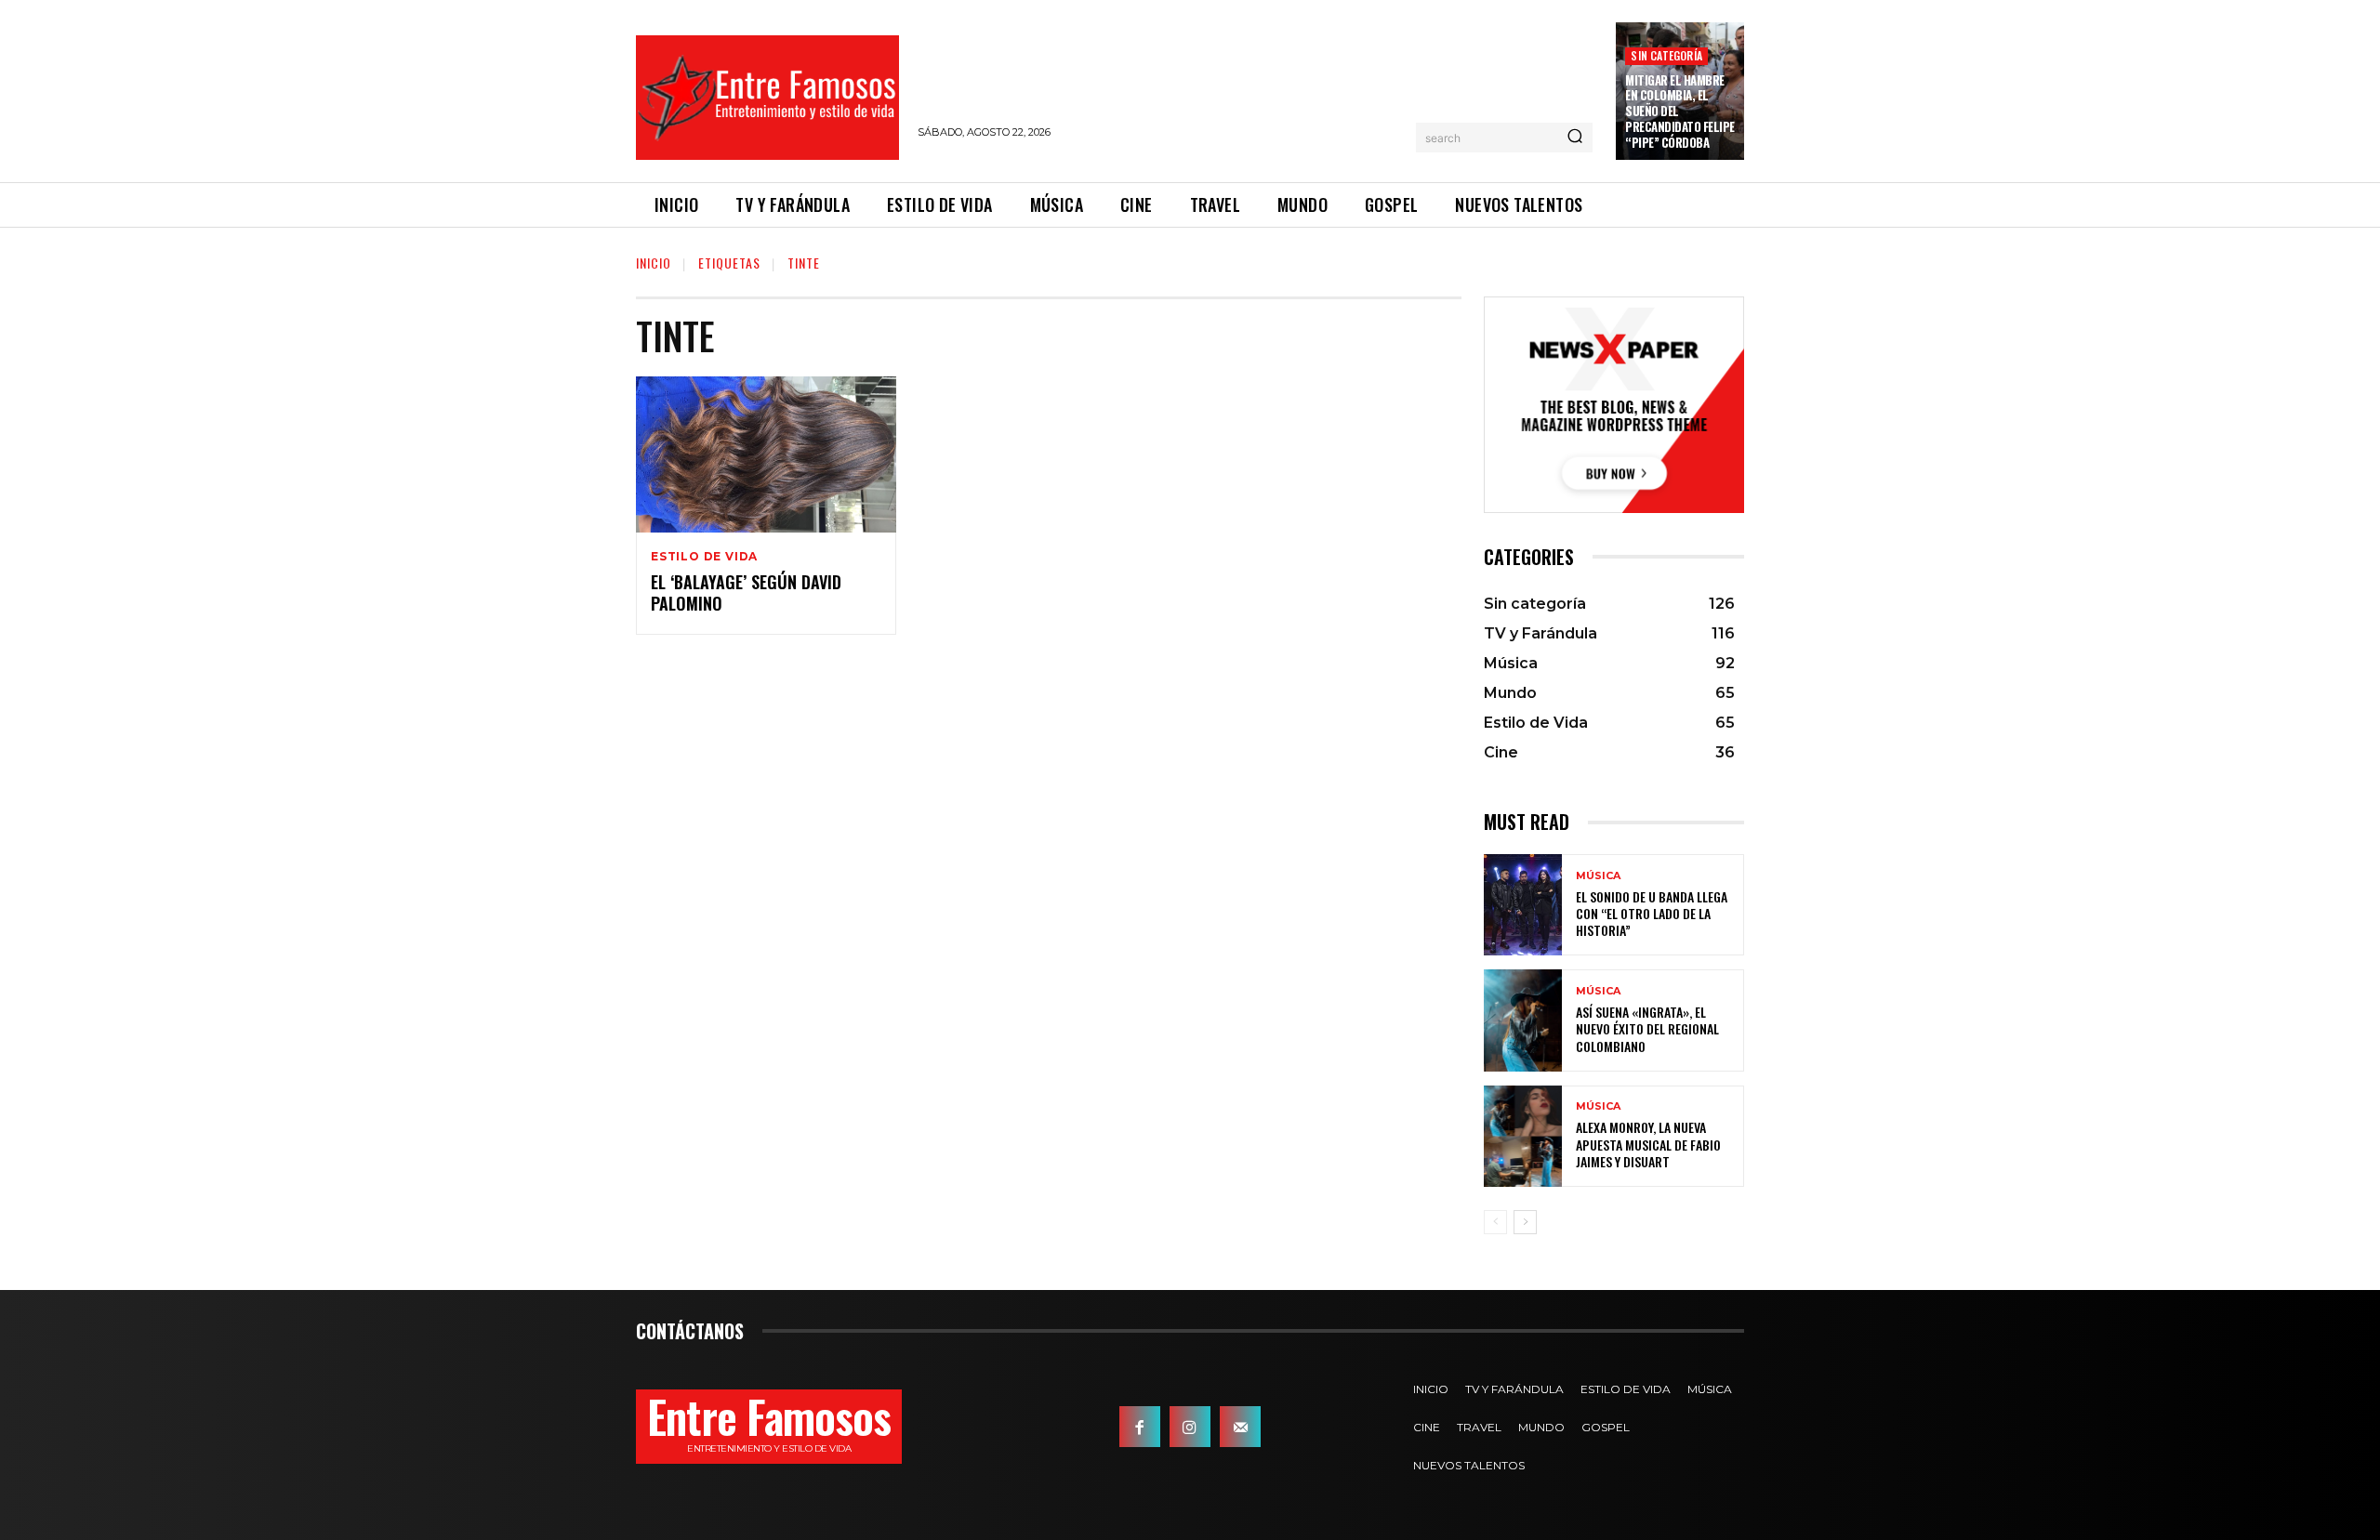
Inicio (654, 263)
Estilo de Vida (704, 557)
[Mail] (1240, 1427)
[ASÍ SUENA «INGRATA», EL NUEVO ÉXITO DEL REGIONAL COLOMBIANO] (1523, 1020)
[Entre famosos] (767, 98)
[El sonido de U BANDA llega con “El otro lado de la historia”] (1523, 905)
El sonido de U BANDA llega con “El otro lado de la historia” (1652, 913)
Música (1598, 876)
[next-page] (1525, 1222)
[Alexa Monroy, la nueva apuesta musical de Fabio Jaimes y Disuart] (1523, 1136)
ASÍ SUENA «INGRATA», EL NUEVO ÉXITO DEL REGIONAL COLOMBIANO (1647, 1028)
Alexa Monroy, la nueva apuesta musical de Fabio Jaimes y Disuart (1648, 1144)
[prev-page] (1495, 1222)
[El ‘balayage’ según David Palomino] (766, 454)
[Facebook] (1140, 1427)
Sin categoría (1666, 55)
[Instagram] (1190, 1427)
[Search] (1575, 138)
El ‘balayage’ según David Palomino (746, 592)
